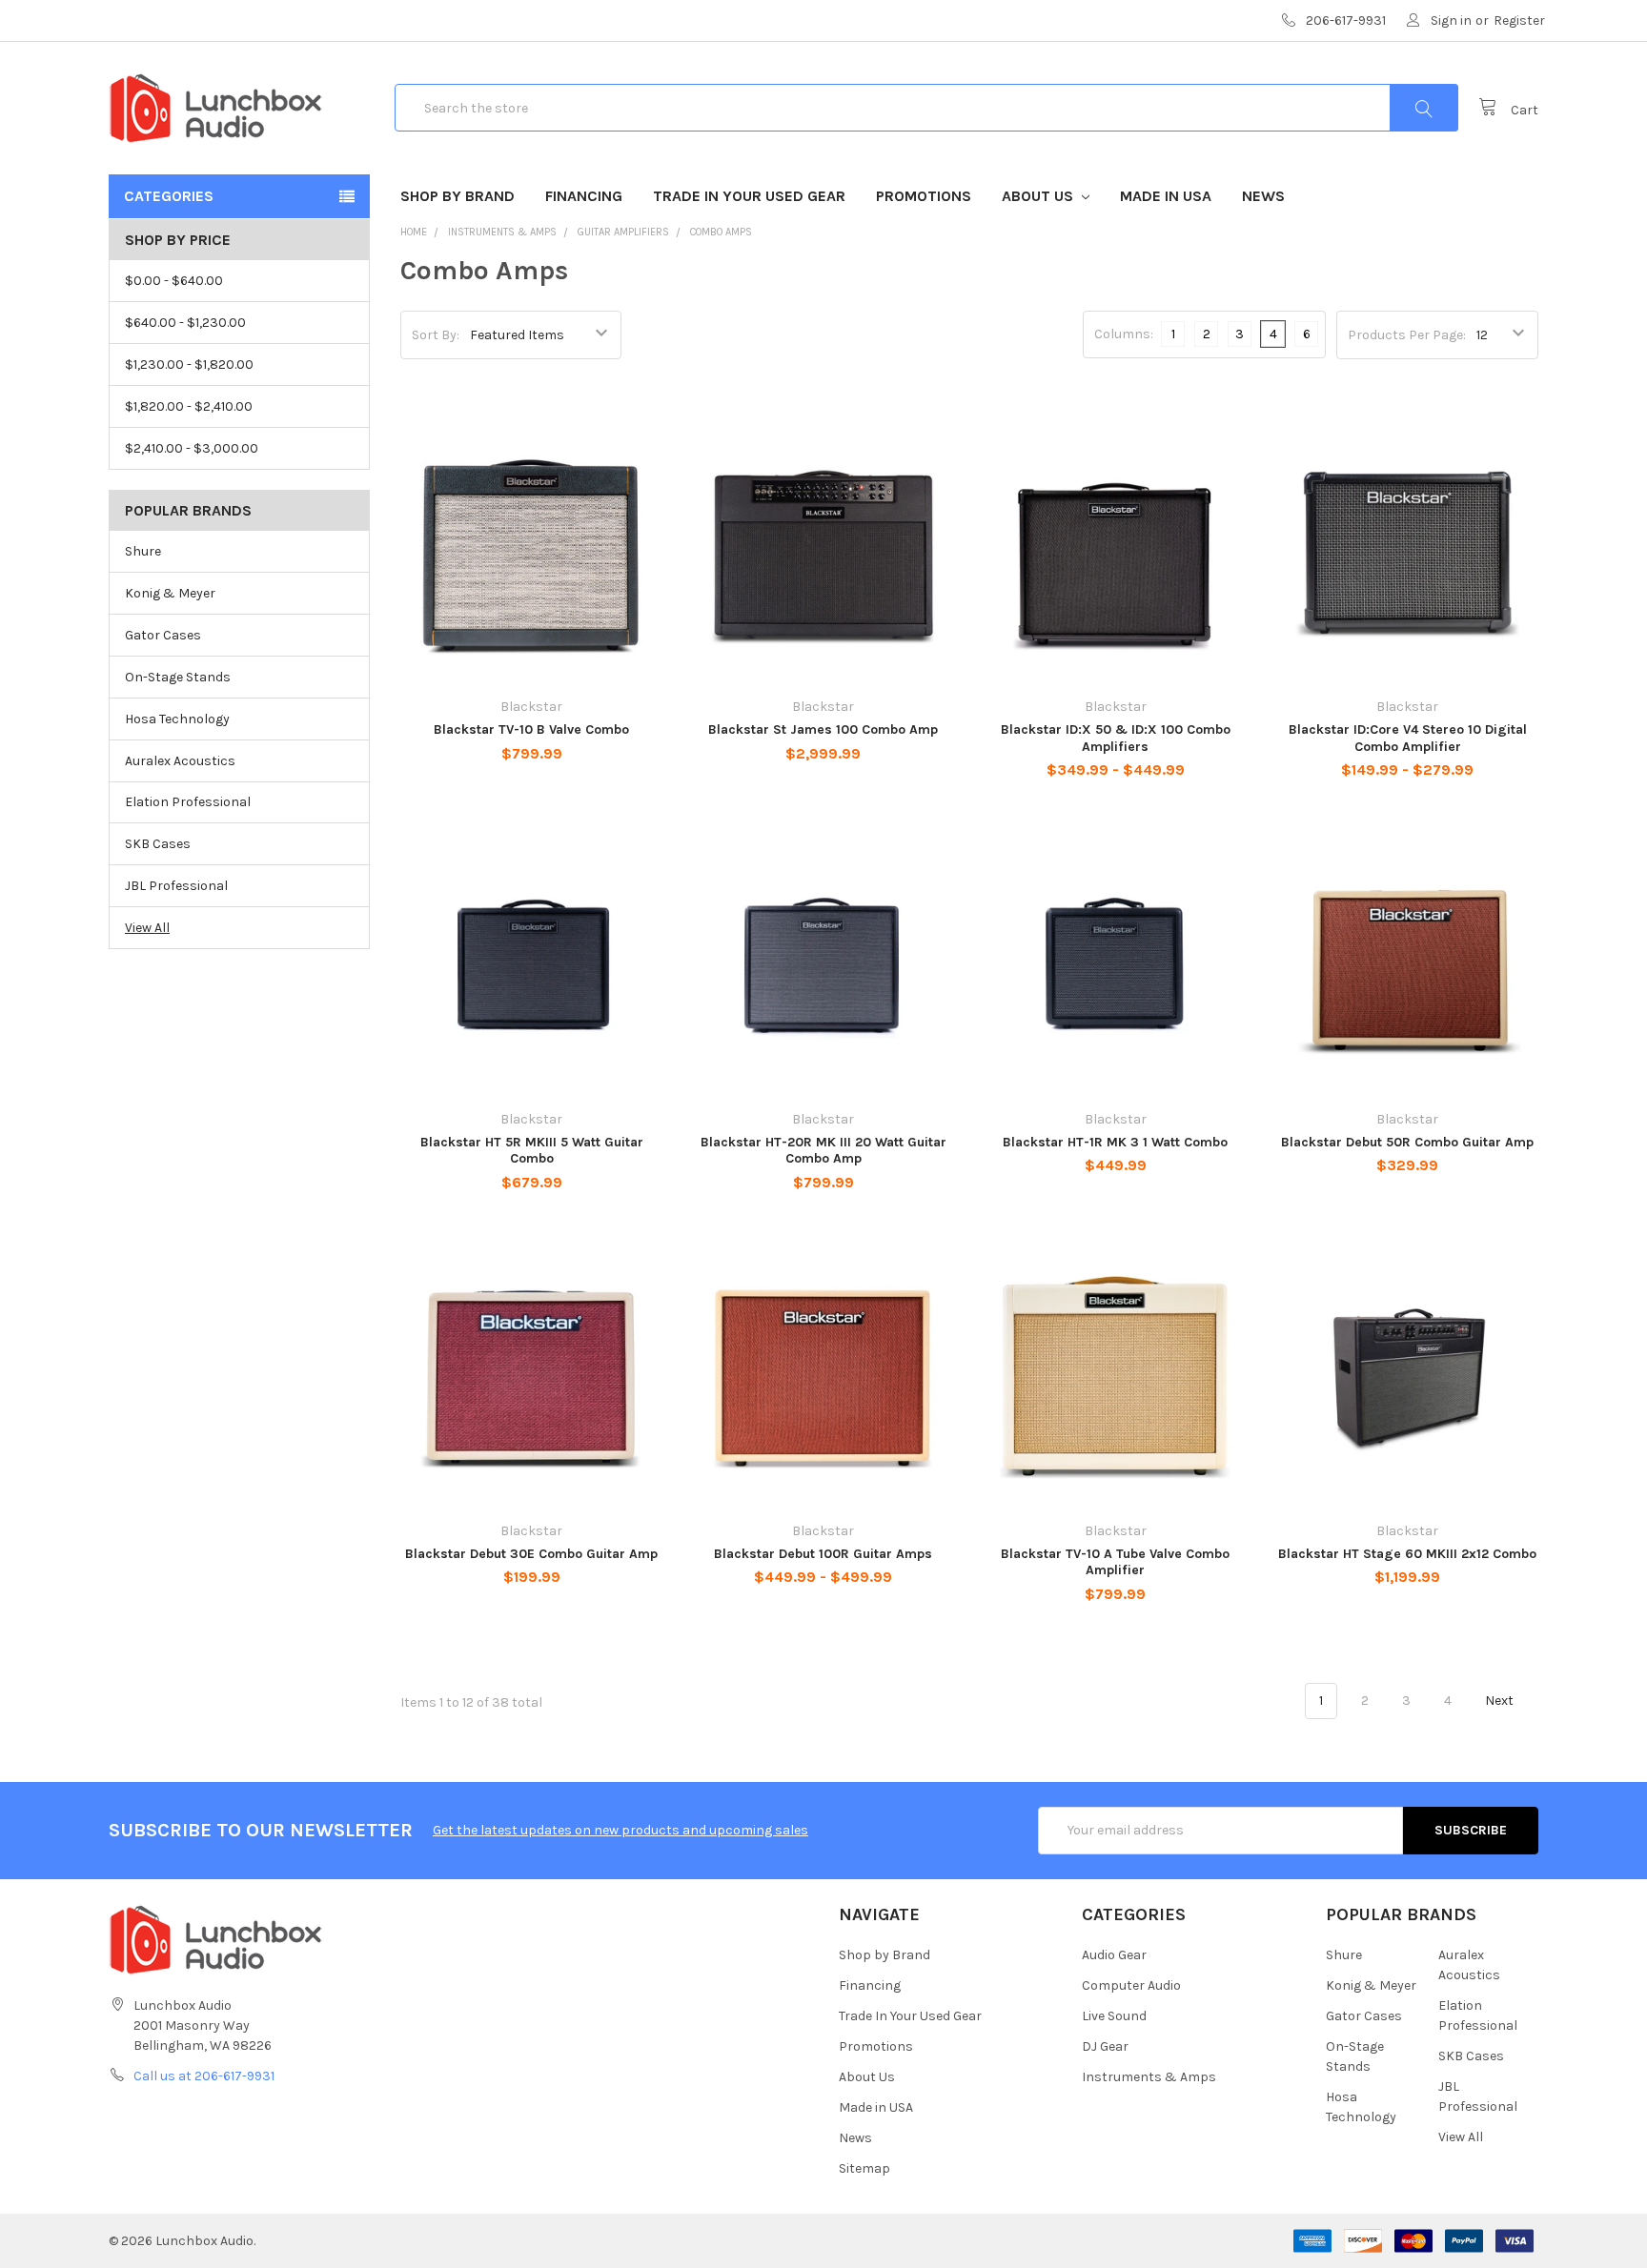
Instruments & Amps (1149, 2077)
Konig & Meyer (170, 593)
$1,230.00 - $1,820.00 (189, 364)
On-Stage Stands (178, 677)
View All (147, 928)
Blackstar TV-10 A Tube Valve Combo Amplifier (1115, 1562)
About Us (1039, 196)
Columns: (1124, 334)
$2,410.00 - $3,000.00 (192, 448)
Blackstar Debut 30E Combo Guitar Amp (531, 1554)
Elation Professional (188, 802)
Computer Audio (1131, 1985)
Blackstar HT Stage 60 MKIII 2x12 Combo (1407, 1554)
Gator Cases (163, 635)
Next (1501, 1701)
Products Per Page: (1407, 335)
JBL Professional (176, 886)
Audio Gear (1114, 1955)
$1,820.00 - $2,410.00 (189, 406)
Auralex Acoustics (180, 761)
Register (1519, 20)
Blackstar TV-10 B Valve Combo (531, 729)
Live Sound (1114, 2016)
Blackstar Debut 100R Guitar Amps (823, 1554)
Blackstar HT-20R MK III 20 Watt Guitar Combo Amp (823, 1151)
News (1263, 196)
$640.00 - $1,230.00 (185, 323)
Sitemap (864, 2168)
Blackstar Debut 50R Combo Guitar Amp (1407, 1142)
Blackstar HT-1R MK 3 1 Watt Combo (1115, 1142)
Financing (584, 196)
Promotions (924, 196)
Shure (143, 551)
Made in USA (1166, 196)
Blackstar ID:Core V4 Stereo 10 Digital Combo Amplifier (1408, 738)
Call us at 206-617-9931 (204, 2076)
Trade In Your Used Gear (749, 196)
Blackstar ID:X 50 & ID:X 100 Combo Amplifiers (1116, 738)
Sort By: (436, 335)
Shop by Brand (457, 196)
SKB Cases (158, 844)
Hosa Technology (177, 719)
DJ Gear (1105, 2046)
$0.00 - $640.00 (174, 281)
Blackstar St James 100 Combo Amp (823, 729)
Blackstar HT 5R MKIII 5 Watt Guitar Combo (532, 1151)
